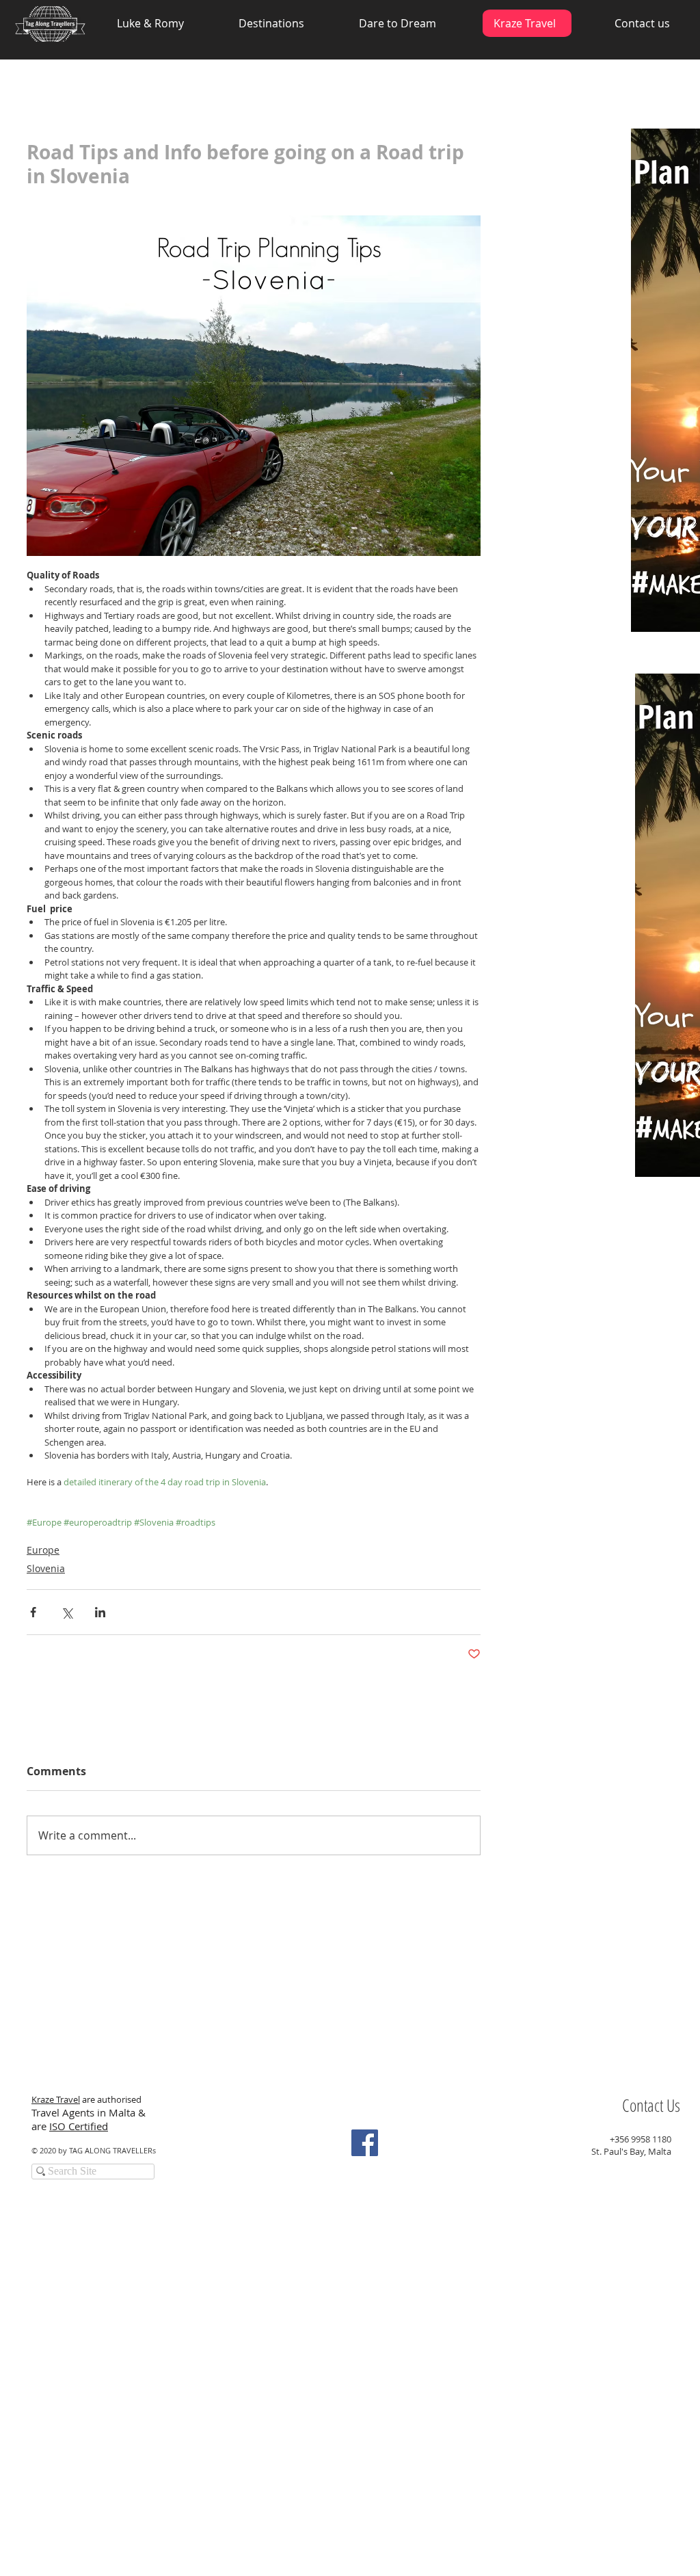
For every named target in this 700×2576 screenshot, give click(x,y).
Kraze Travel (56, 2099)
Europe (43, 1550)
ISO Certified (79, 2126)
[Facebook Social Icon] (365, 2143)
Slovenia (46, 1568)
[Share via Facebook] (33, 1612)
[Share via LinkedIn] (100, 1612)
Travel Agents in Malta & (90, 2112)
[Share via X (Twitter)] (67, 1612)
